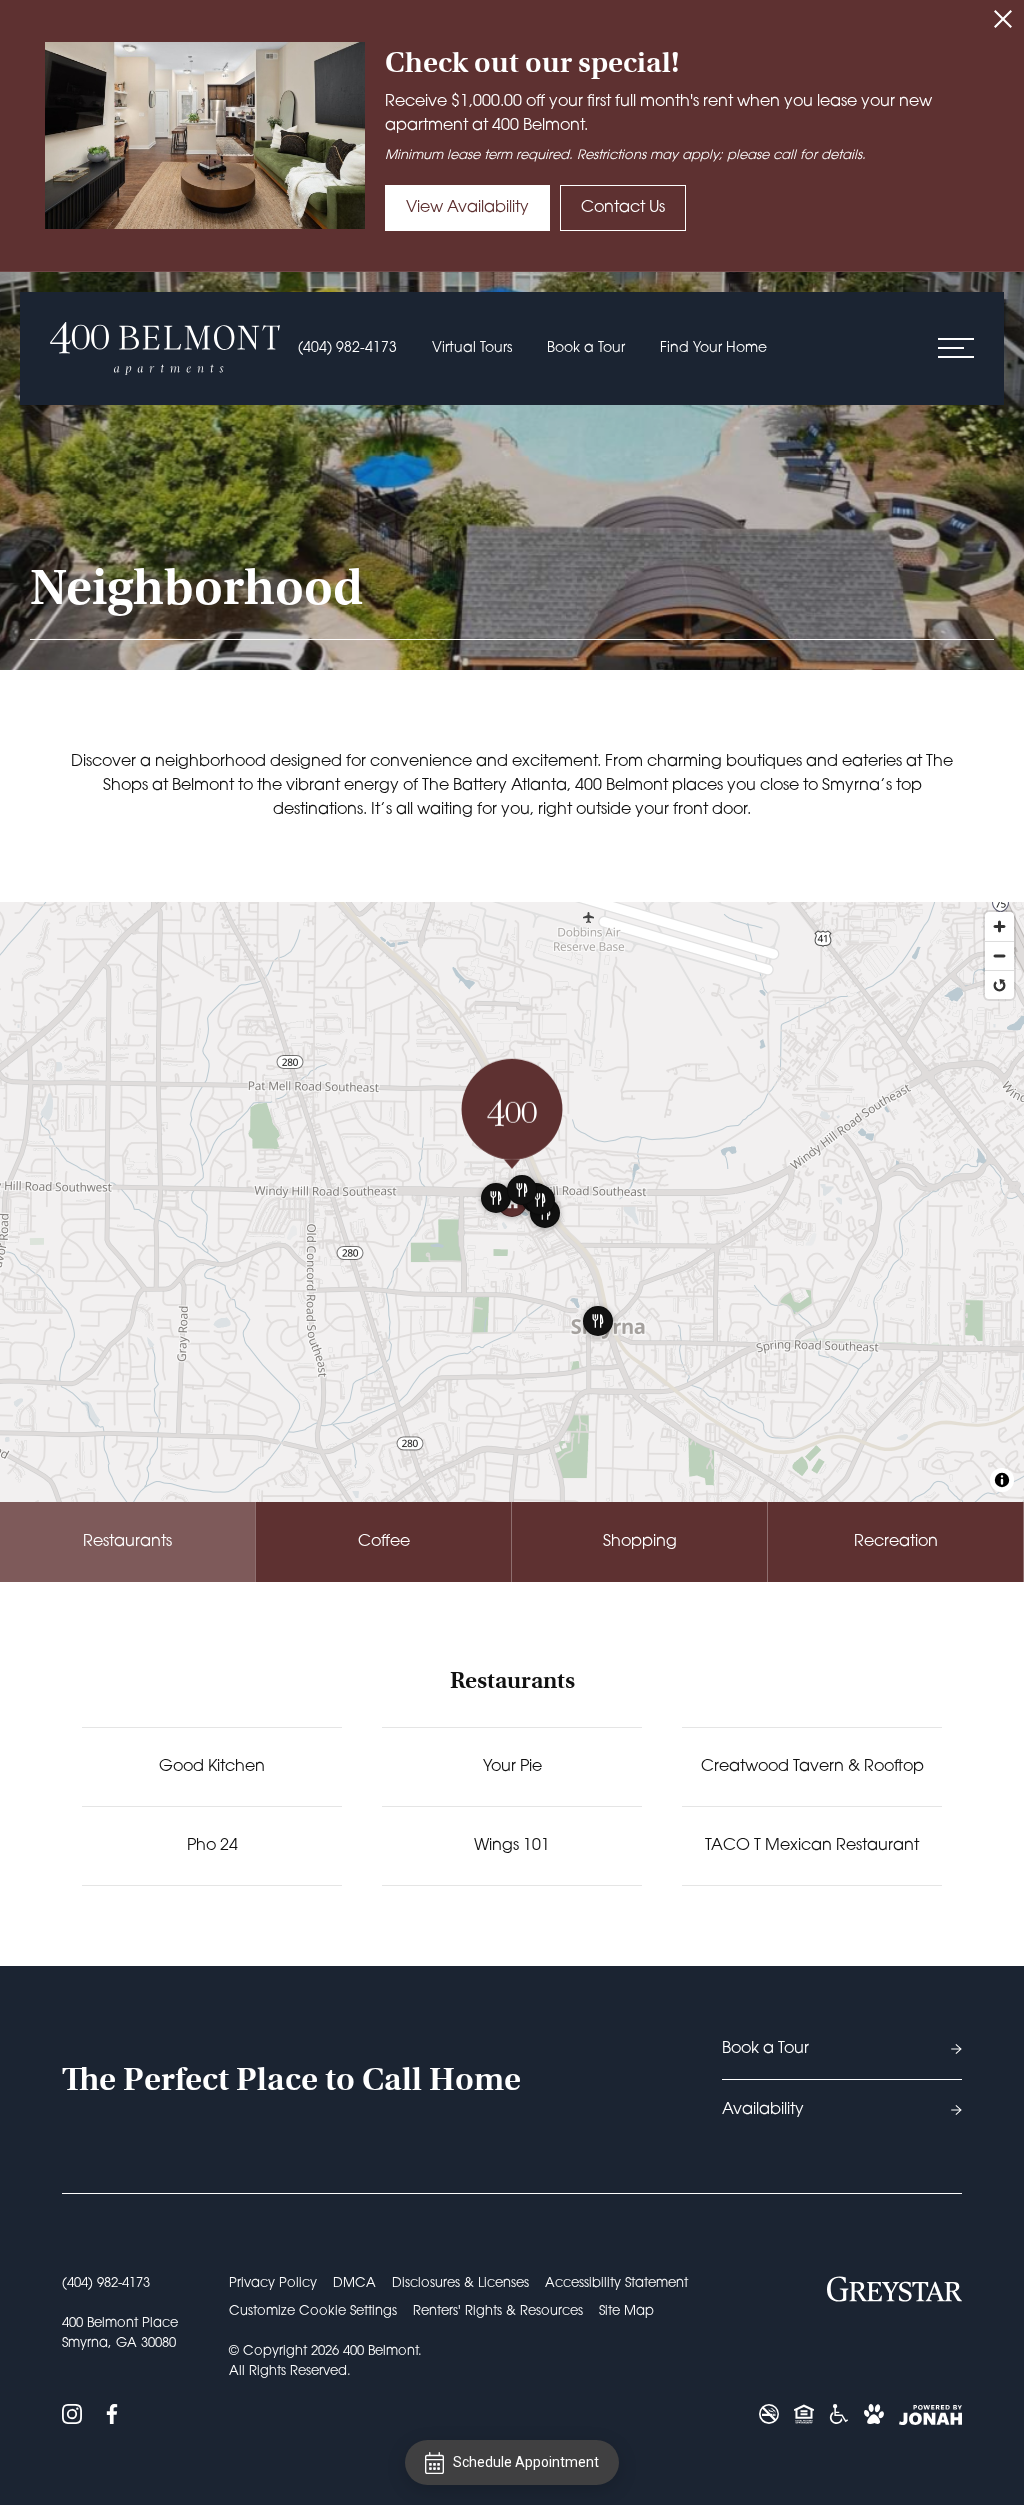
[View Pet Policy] (874, 2414)
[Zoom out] (999, 955)
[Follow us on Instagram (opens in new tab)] (72, 2414)
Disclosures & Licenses (460, 2283)
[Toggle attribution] (1002, 1480)
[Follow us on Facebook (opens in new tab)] (112, 2414)
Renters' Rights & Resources (498, 2311)
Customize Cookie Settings (313, 2311)
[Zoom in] (999, 926)
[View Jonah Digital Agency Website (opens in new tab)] (930, 2415)
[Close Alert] (1003, 22)
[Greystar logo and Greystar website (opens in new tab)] (894, 2289)
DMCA (354, 2283)
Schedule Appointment (526, 2462)
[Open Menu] (956, 348)
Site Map (626, 2311)
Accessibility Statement (616, 2283)
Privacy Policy (273, 2283)
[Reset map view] (999, 984)
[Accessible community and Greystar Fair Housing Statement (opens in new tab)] (839, 2414)
